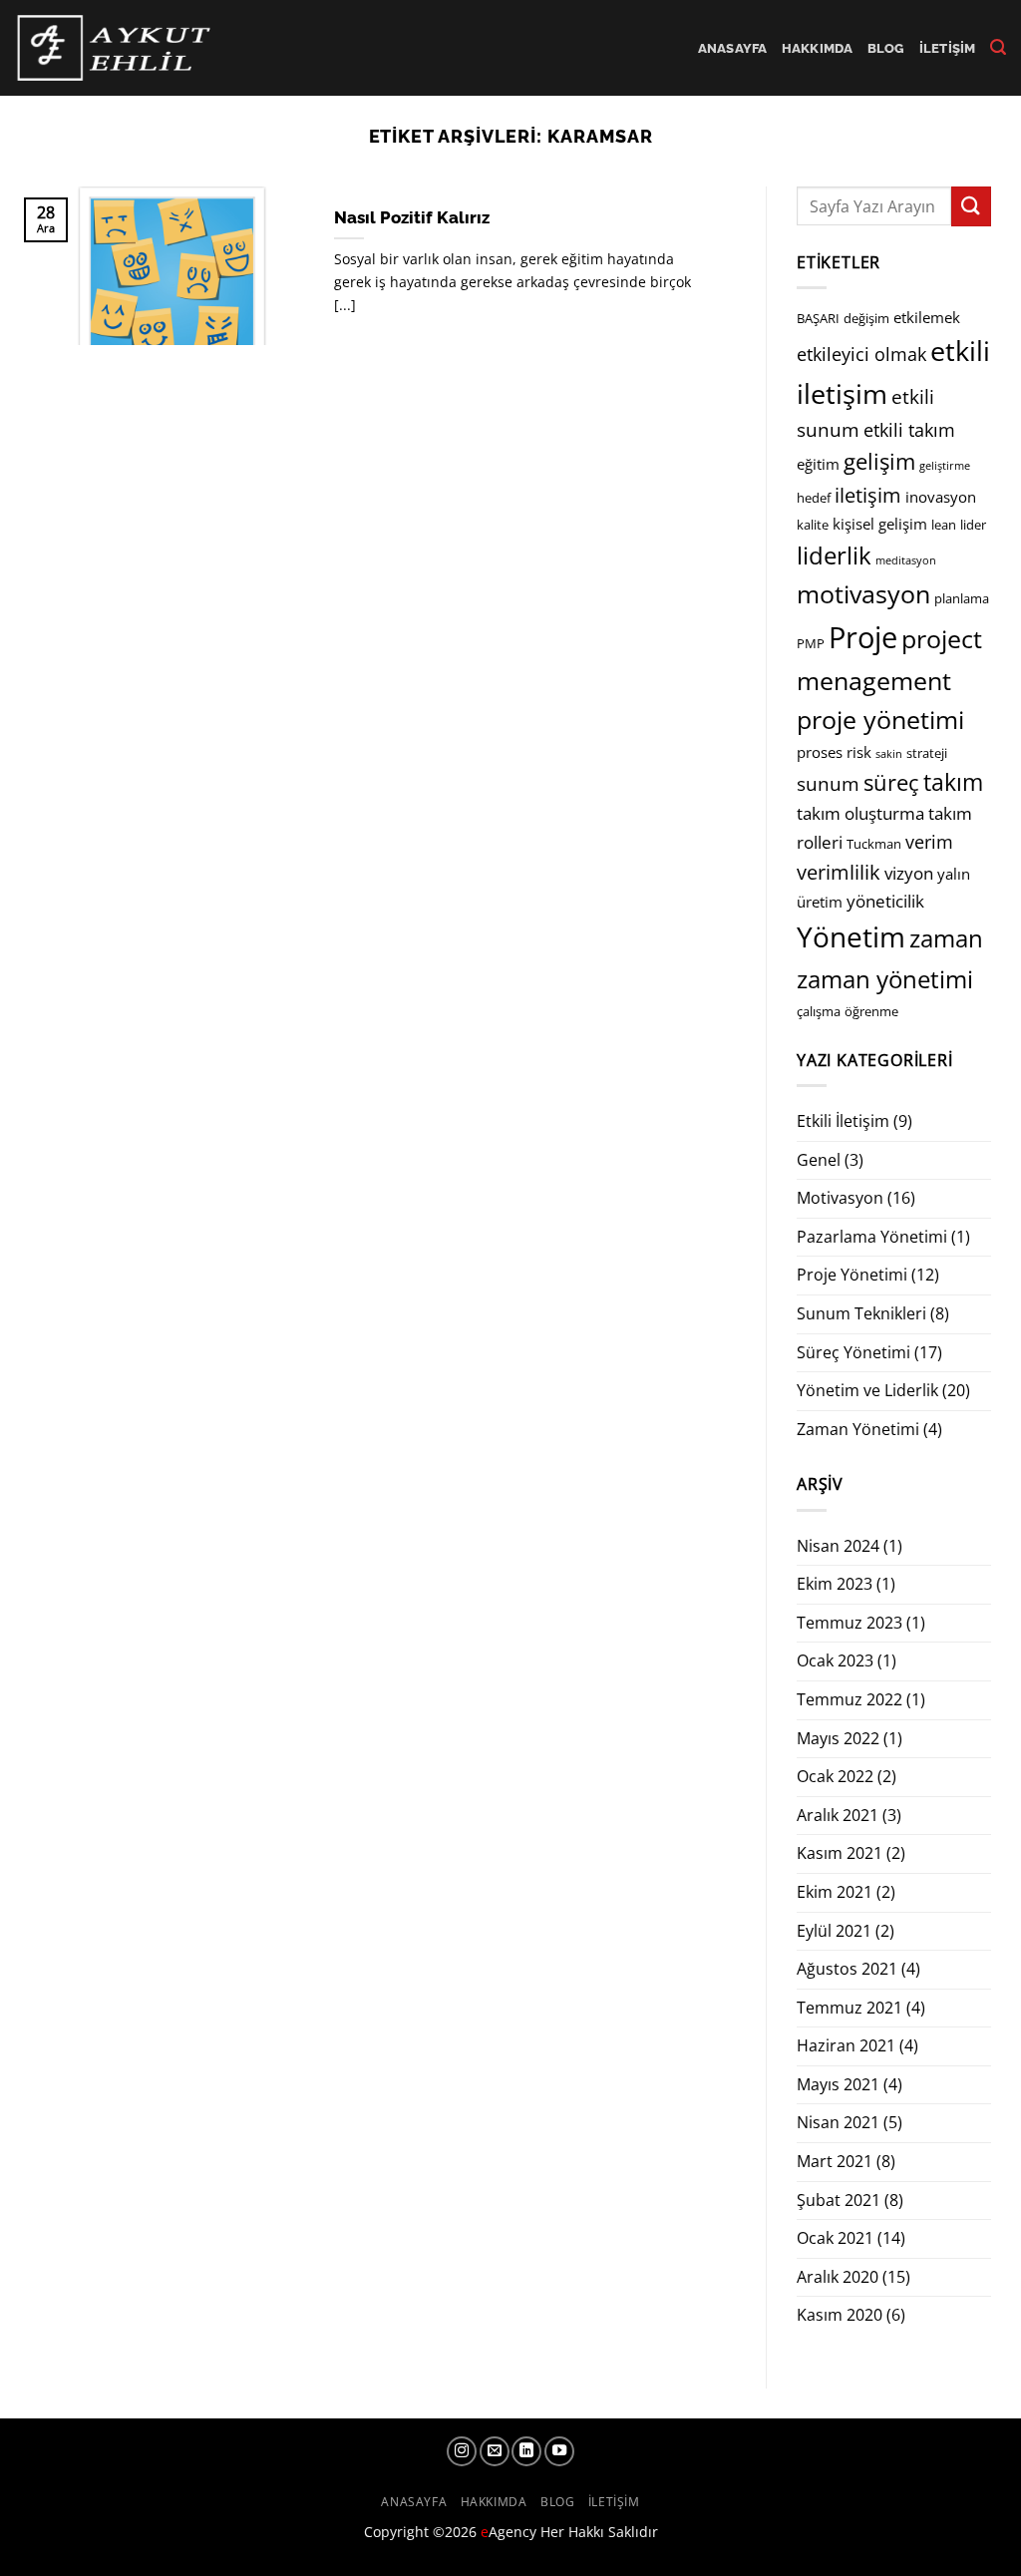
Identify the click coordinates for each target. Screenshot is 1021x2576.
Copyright (396, 2532)
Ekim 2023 (835, 1584)
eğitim (818, 464)
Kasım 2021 (840, 1853)
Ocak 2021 (835, 2238)
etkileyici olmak (861, 354)
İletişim (948, 48)
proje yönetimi (880, 720)
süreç (891, 782)
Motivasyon (840, 1198)
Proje (863, 637)
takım (953, 782)
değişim (866, 318)
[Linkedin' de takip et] (526, 2451)
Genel (819, 1160)
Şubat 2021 (839, 2200)
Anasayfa (733, 48)
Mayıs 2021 (838, 2084)
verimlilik (839, 872)
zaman (946, 938)
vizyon (909, 873)
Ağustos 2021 (847, 1969)
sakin (889, 754)
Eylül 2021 (834, 1931)
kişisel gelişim (880, 524)
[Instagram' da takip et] (462, 2451)
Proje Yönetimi (852, 1275)
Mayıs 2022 (838, 1738)
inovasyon (941, 497)
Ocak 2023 (835, 1660)
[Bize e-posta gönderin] (495, 2451)
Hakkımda (818, 48)
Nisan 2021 (838, 2122)
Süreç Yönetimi (853, 1352)
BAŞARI (818, 318)
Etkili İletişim (843, 1121)
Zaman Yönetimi (858, 1429)
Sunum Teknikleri (861, 1313)
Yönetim (851, 936)
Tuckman (874, 844)
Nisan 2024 (838, 1546)
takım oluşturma (860, 813)
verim (929, 842)
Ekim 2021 (835, 1892)
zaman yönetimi (885, 979)
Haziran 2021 (846, 2045)
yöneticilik (885, 901)
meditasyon (906, 560)
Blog (886, 48)
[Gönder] (971, 206)
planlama (962, 598)
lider (973, 525)
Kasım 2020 (840, 2315)
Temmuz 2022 (850, 1699)
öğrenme (871, 1011)
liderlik (834, 555)
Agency (509, 2532)
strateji (927, 753)
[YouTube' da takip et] (559, 2451)
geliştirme (945, 466)
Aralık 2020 (838, 2277)
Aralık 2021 (838, 1815)
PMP (811, 643)
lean (944, 525)
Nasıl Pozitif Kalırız (412, 217)
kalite (813, 525)
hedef (814, 498)
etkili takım (909, 430)
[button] (998, 47)
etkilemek (927, 317)
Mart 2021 (835, 2161)
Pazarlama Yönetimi (872, 1237)
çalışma (819, 1011)
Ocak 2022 (835, 1776)
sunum (828, 784)
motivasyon (863, 594)
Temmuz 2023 (850, 1623)
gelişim (879, 461)
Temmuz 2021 (850, 2008)
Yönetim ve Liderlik (867, 1390)
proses (820, 752)
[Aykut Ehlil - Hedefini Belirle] (116, 47)
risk (859, 752)
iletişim (868, 495)
